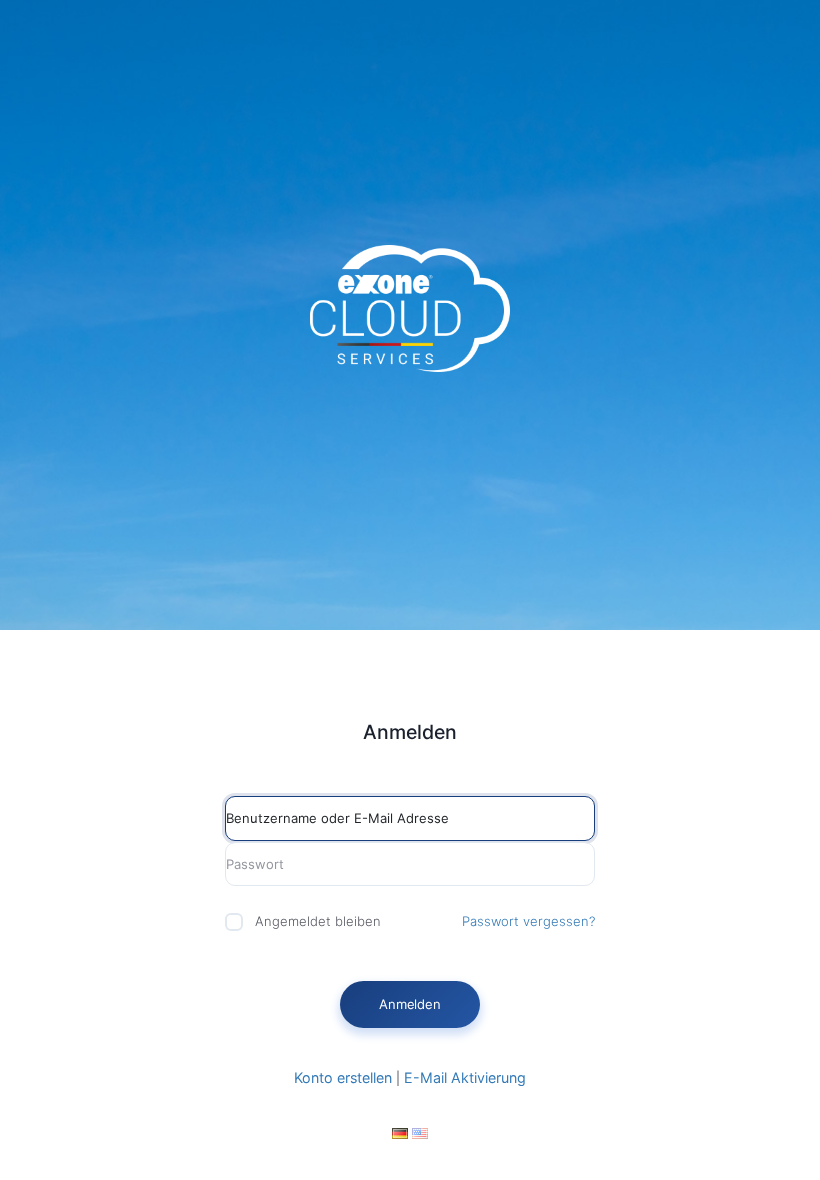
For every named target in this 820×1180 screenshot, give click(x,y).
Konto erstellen (343, 1077)
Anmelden (410, 1004)
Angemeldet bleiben (318, 921)
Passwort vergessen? (528, 921)
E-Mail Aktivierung (465, 1077)
